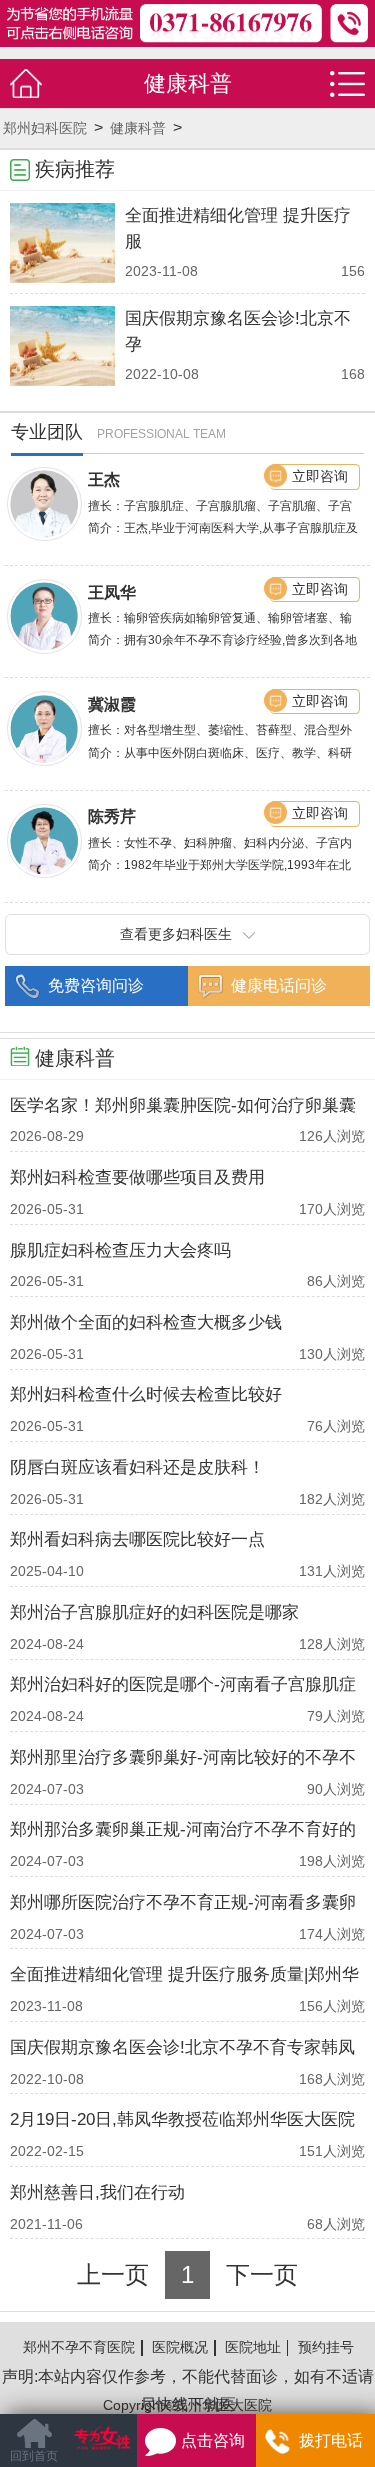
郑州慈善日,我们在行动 (97, 2192)
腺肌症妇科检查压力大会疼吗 (120, 1250)
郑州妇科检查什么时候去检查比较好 (146, 1394)
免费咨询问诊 (96, 985)
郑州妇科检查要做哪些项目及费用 (137, 1177)
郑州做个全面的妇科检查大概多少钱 (146, 1322)
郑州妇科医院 (45, 128)
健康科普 (138, 128)
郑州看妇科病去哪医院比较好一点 (137, 1539)
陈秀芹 (112, 816)
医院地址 (253, 2347)
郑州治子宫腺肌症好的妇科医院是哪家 (154, 1612)
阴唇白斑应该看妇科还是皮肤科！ (137, 1467)
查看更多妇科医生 (176, 934)
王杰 (104, 479)
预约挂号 (326, 2347)
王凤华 (112, 592)
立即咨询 (320, 476)
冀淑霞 (112, 704)
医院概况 (180, 2347)
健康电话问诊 (279, 985)
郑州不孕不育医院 (79, 2347)
